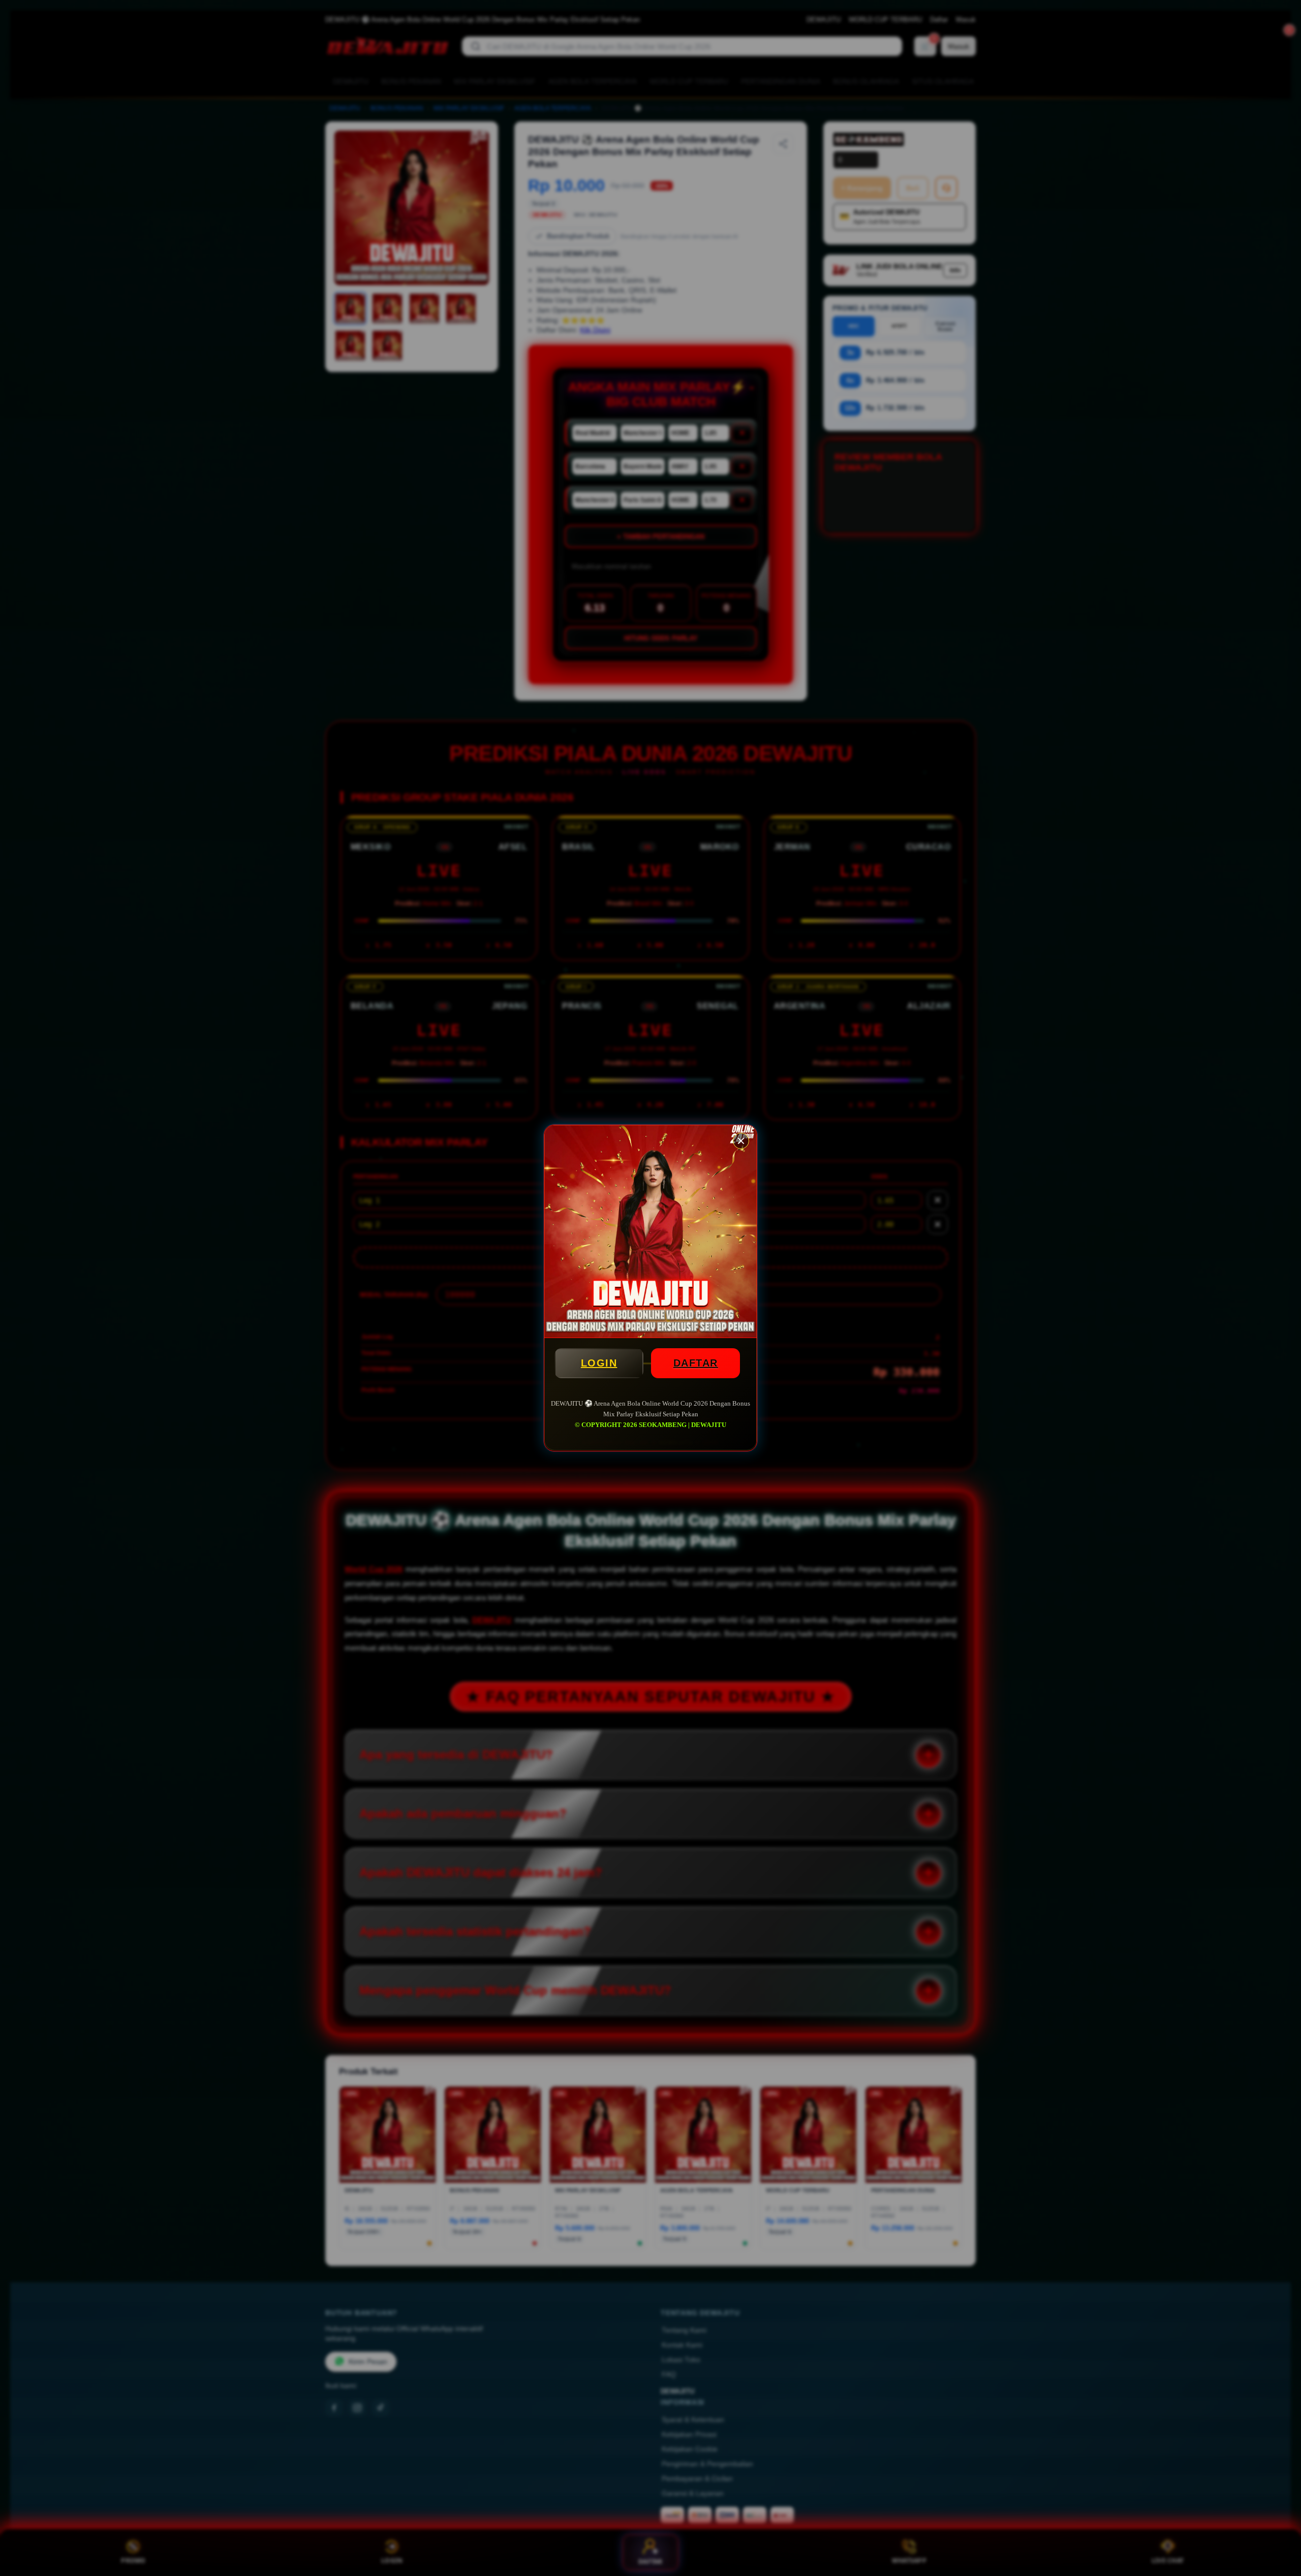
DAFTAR (696, 1363)
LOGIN (599, 1363)
